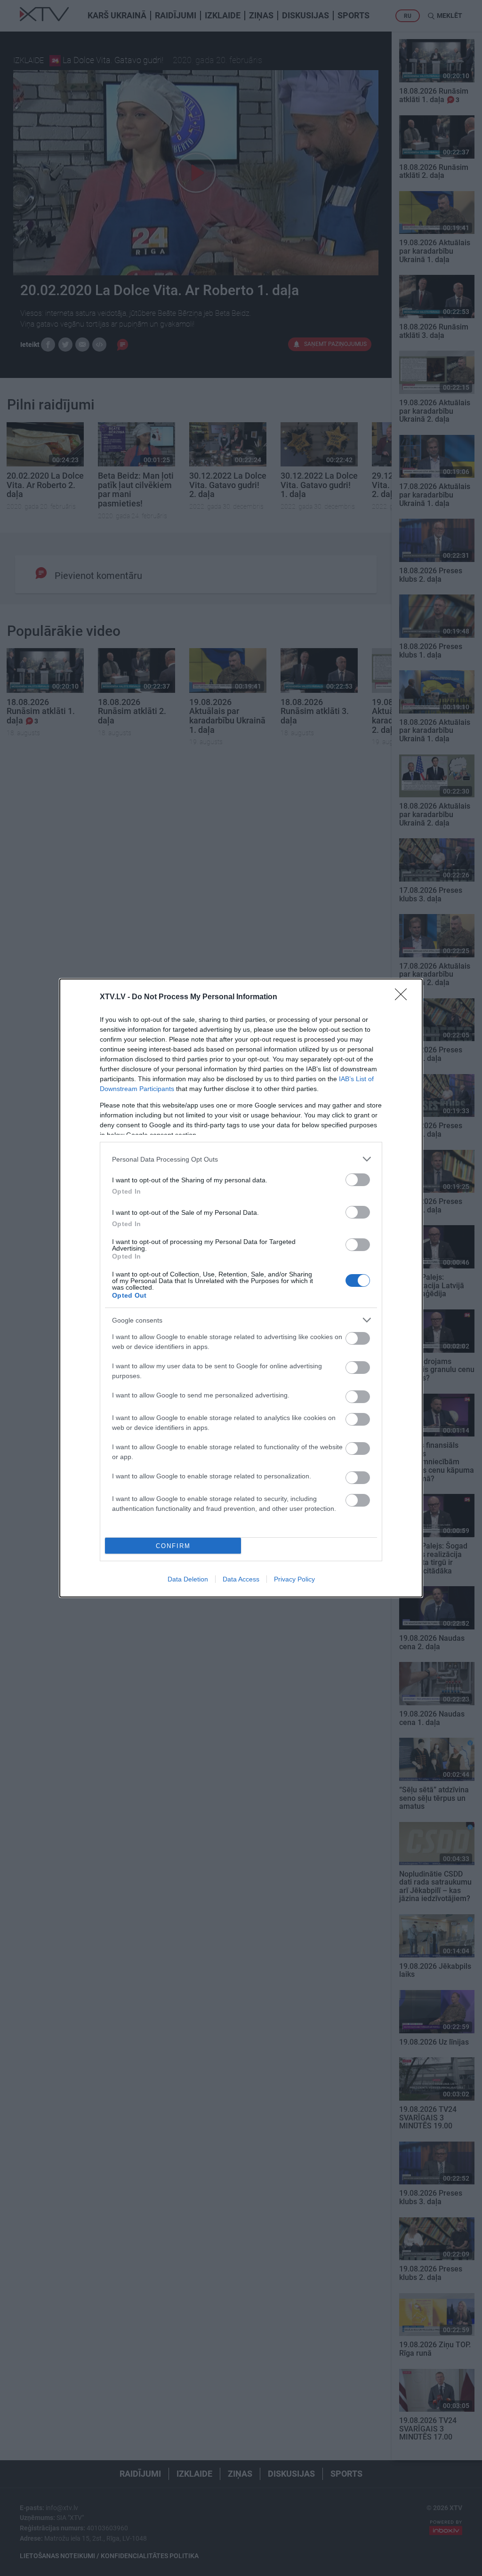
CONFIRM (173, 1546)
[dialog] (241, 1288)
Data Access (241, 1579)
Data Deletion (188, 1579)
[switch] (358, 1180)
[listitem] (241, 1159)
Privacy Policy (294, 1579)
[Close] (404, 997)
